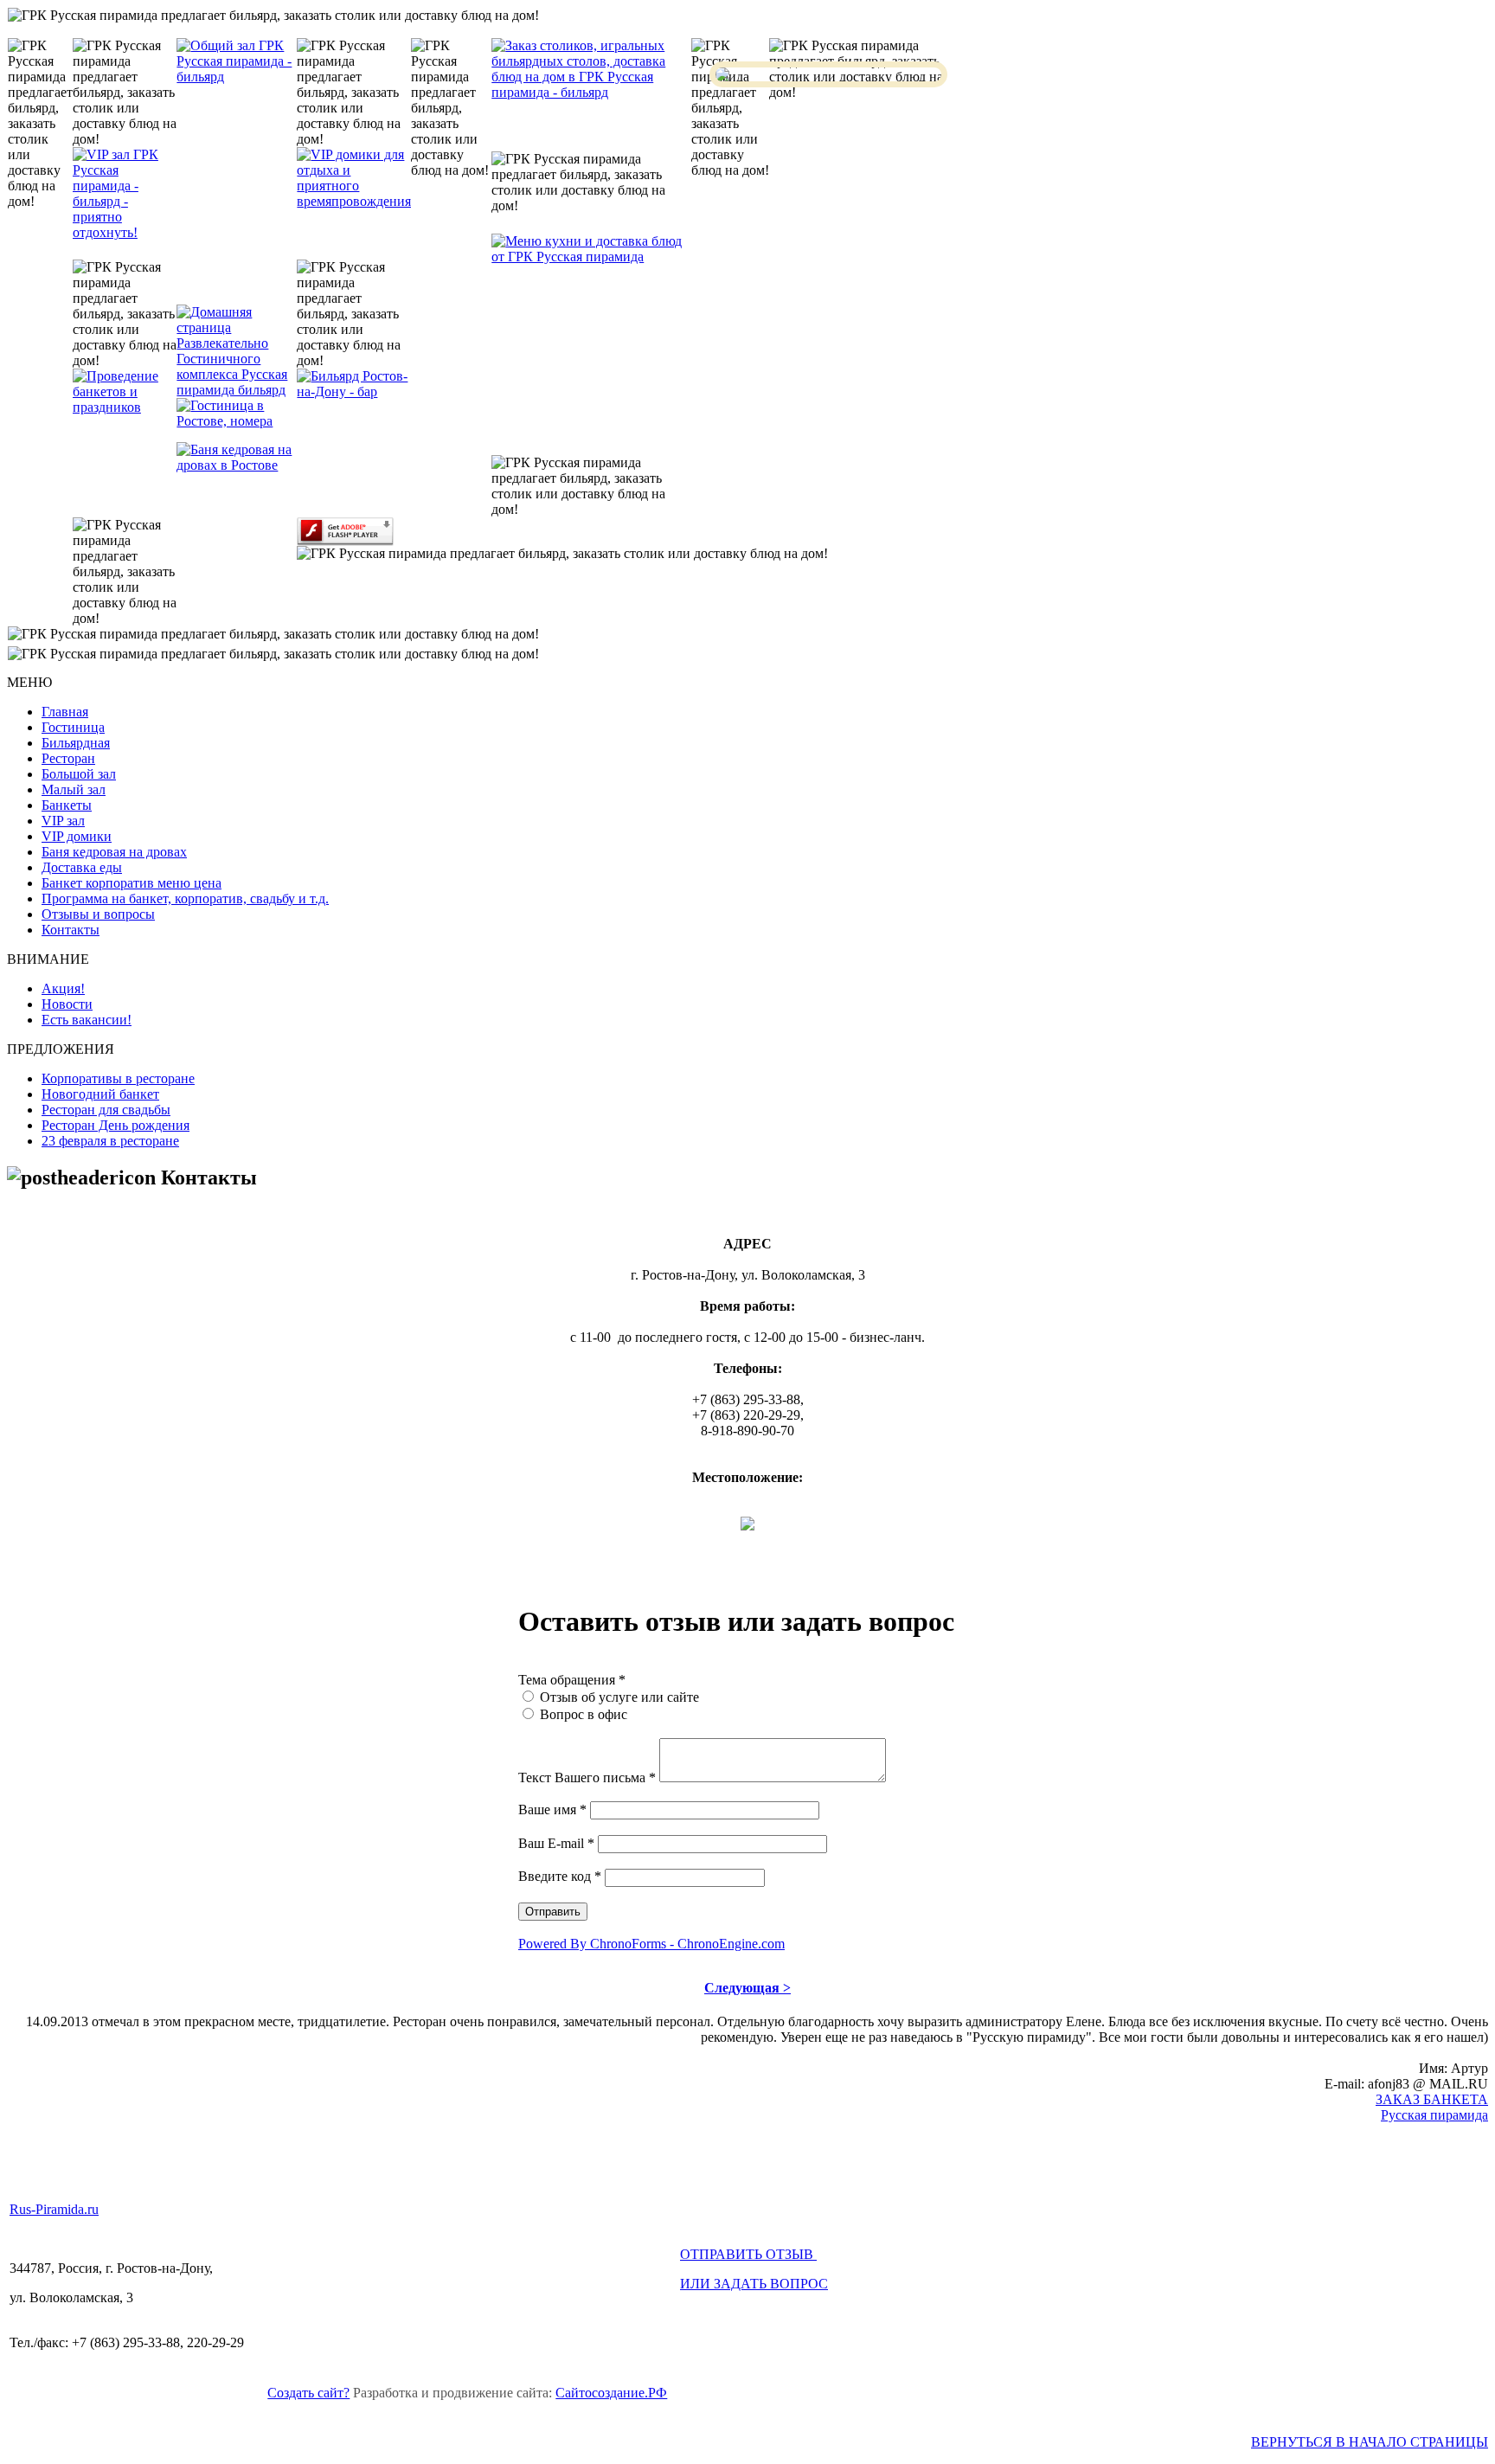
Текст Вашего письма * (587, 1777)
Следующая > (747, 1988)
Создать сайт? (308, 2393)
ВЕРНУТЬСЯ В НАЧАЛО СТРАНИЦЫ (1370, 2442)
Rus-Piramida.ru (54, 2209)
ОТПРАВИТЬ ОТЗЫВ (748, 2254)
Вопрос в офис (584, 1714)
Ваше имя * (552, 1809)
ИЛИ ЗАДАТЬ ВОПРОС (754, 2284)
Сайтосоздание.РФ (611, 2393)
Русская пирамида (1434, 2115)
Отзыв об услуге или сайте (619, 1697)
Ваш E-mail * (556, 1843)
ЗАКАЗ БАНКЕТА (1432, 2099)
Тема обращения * (572, 1680)
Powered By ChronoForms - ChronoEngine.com (651, 1944)
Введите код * (560, 1876)
